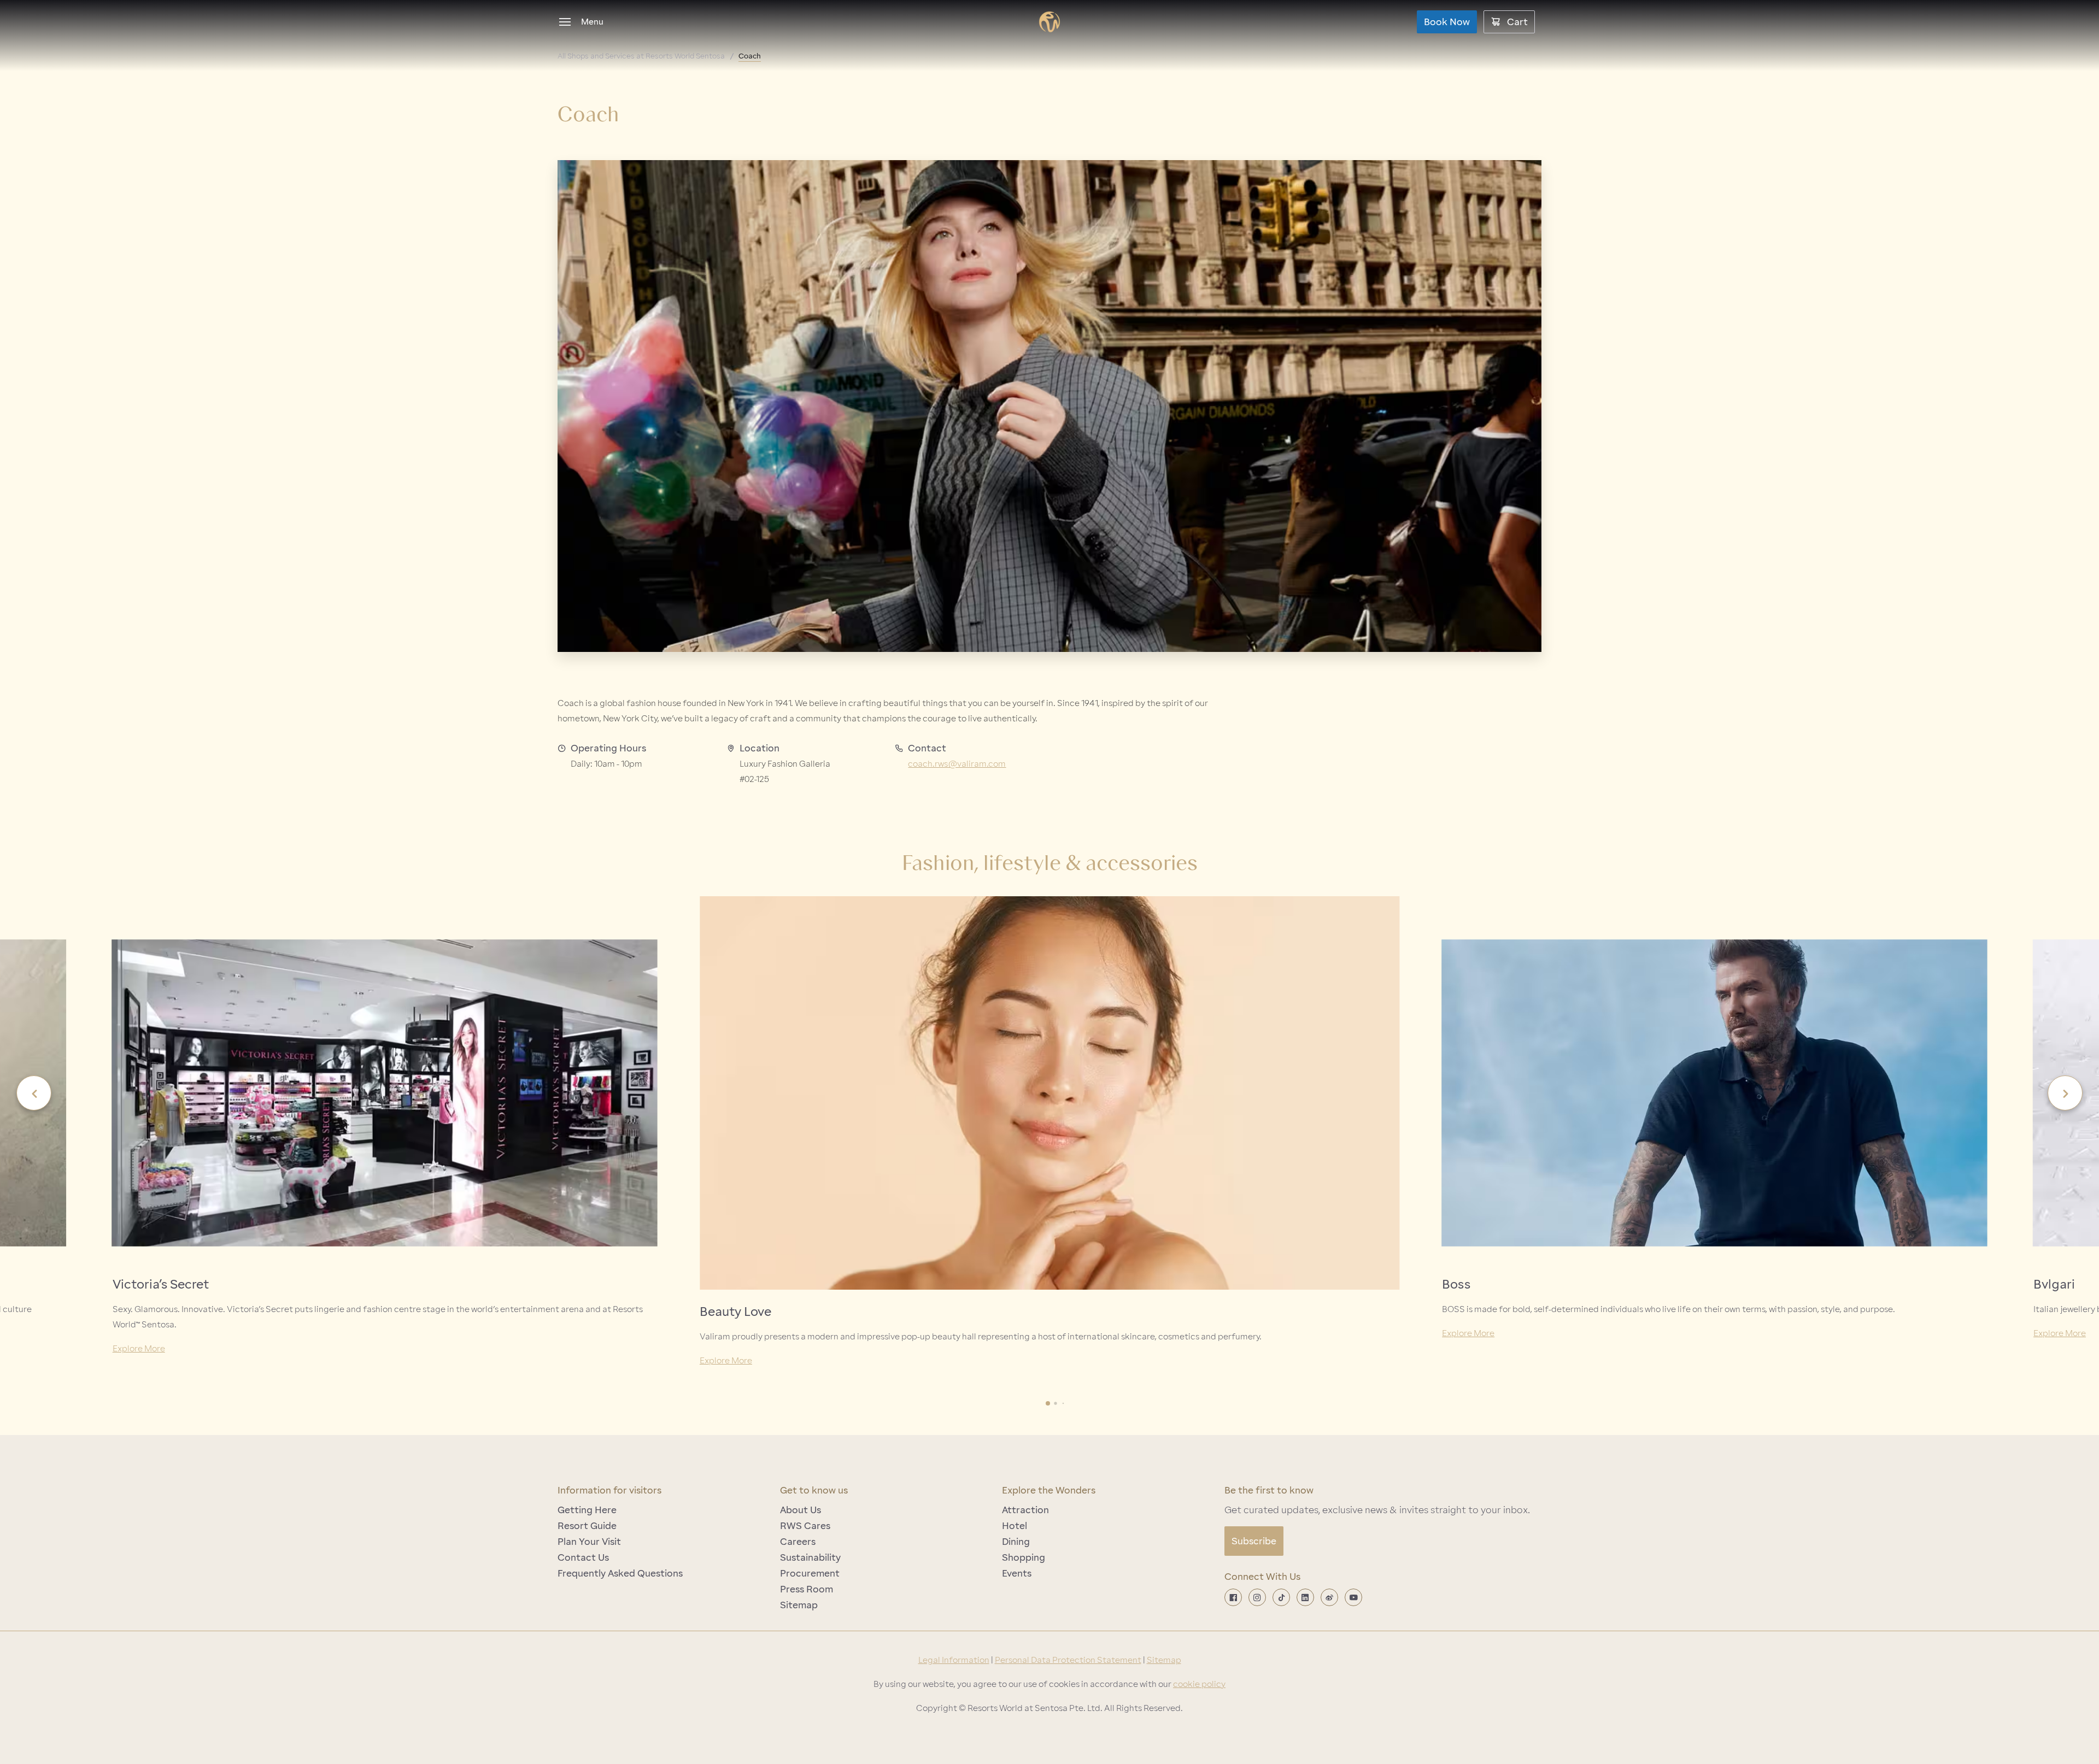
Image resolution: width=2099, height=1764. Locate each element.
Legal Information (954, 1660)
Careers (798, 1542)
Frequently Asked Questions (620, 1573)
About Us (801, 1510)
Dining (1016, 1542)
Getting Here (587, 1510)
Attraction (1025, 1510)
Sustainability (810, 1557)
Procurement (810, 1573)
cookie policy (1199, 1684)
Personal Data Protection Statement (1068, 1660)
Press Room (807, 1589)
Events (1017, 1573)
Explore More (139, 1349)
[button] (34, 1093)
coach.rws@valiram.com (957, 764)
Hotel (1015, 1526)
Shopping (1024, 1557)
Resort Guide (587, 1526)
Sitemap (799, 1605)
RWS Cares (805, 1526)
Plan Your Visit (589, 1542)
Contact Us (583, 1557)
